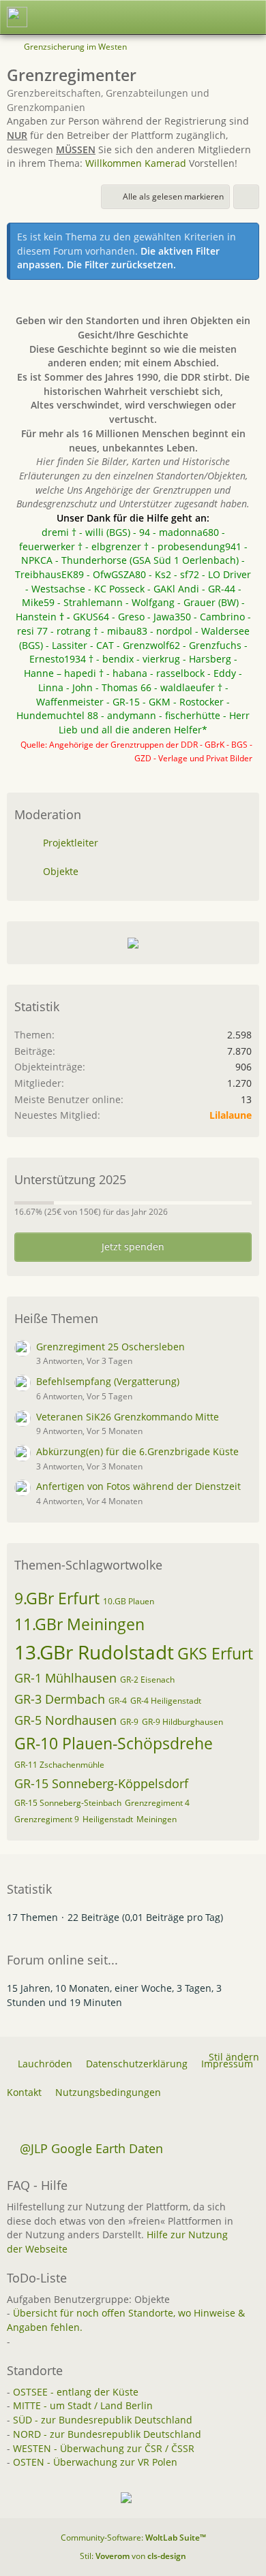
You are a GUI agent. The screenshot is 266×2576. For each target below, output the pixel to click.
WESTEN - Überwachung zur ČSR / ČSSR (104, 2448)
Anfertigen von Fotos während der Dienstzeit (138, 1486)
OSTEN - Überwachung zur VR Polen (95, 2462)
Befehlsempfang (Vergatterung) (108, 1381)
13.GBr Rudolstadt (94, 1652)
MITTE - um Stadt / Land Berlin (83, 2405)
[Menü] (248, 17)
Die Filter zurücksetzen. (121, 265)
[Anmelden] (214, 17)
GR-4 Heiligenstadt (166, 1701)
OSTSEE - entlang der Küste (76, 2392)
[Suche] (180, 17)
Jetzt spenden (133, 1246)
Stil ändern (234, 2057)
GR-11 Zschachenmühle (59, 1765)
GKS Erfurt (215, 1653)
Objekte (61, 871)
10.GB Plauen (129, 1601)
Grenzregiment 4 (157, 1803)
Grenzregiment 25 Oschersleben (110, 1347)
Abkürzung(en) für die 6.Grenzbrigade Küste (137, 1451)
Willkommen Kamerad (136, 163)
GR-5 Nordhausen (65, 1720)
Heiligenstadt (108, 1819)
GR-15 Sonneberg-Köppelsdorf (101, 1783)
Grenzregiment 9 (47, 1819)
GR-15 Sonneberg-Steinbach (68, 1803)
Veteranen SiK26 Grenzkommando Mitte (128, 1417)
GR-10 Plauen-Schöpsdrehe (114, 1743)
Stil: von (133, 2556)
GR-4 (118, 1701)
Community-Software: (133, 2538)
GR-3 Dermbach (60, 1699)
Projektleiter (71, 843)
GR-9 (129, 1722)
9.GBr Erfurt (57, 1598)
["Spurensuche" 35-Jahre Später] (17, 17)
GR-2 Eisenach (147, 1680)
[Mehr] (246, 197)
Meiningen (157, 1819)
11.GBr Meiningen (79, 1624)
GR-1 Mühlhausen (65, 1678)
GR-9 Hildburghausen (182, 1722)
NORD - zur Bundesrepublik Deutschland (107, 2434)
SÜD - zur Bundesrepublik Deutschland (103, 2420)
